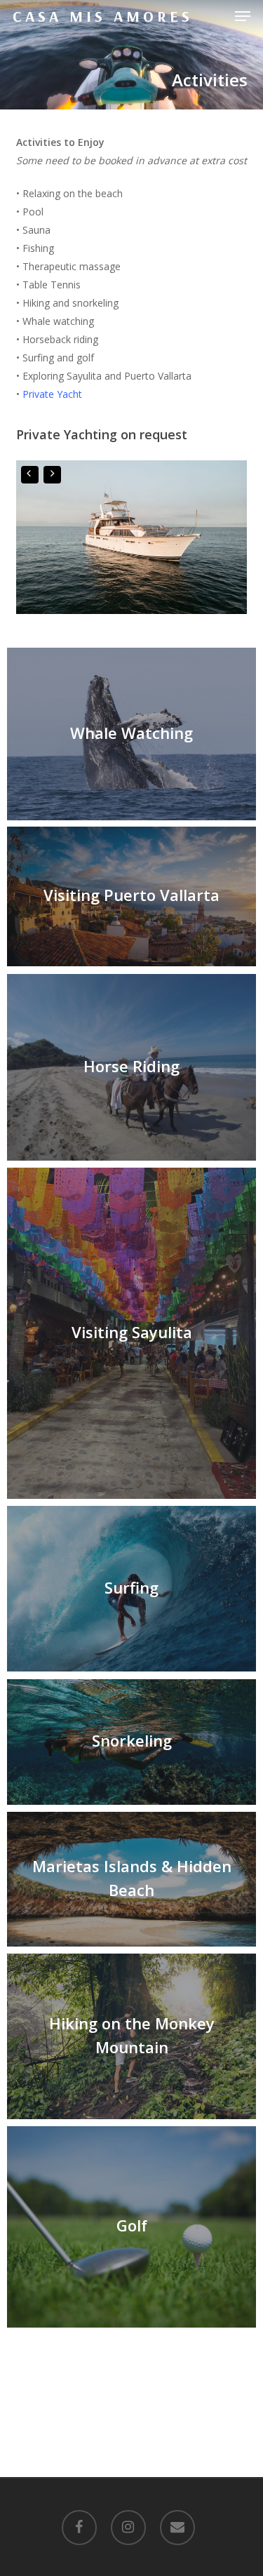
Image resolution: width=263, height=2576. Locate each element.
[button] (243, 16)
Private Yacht (52, 394)
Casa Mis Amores (103, 16)
